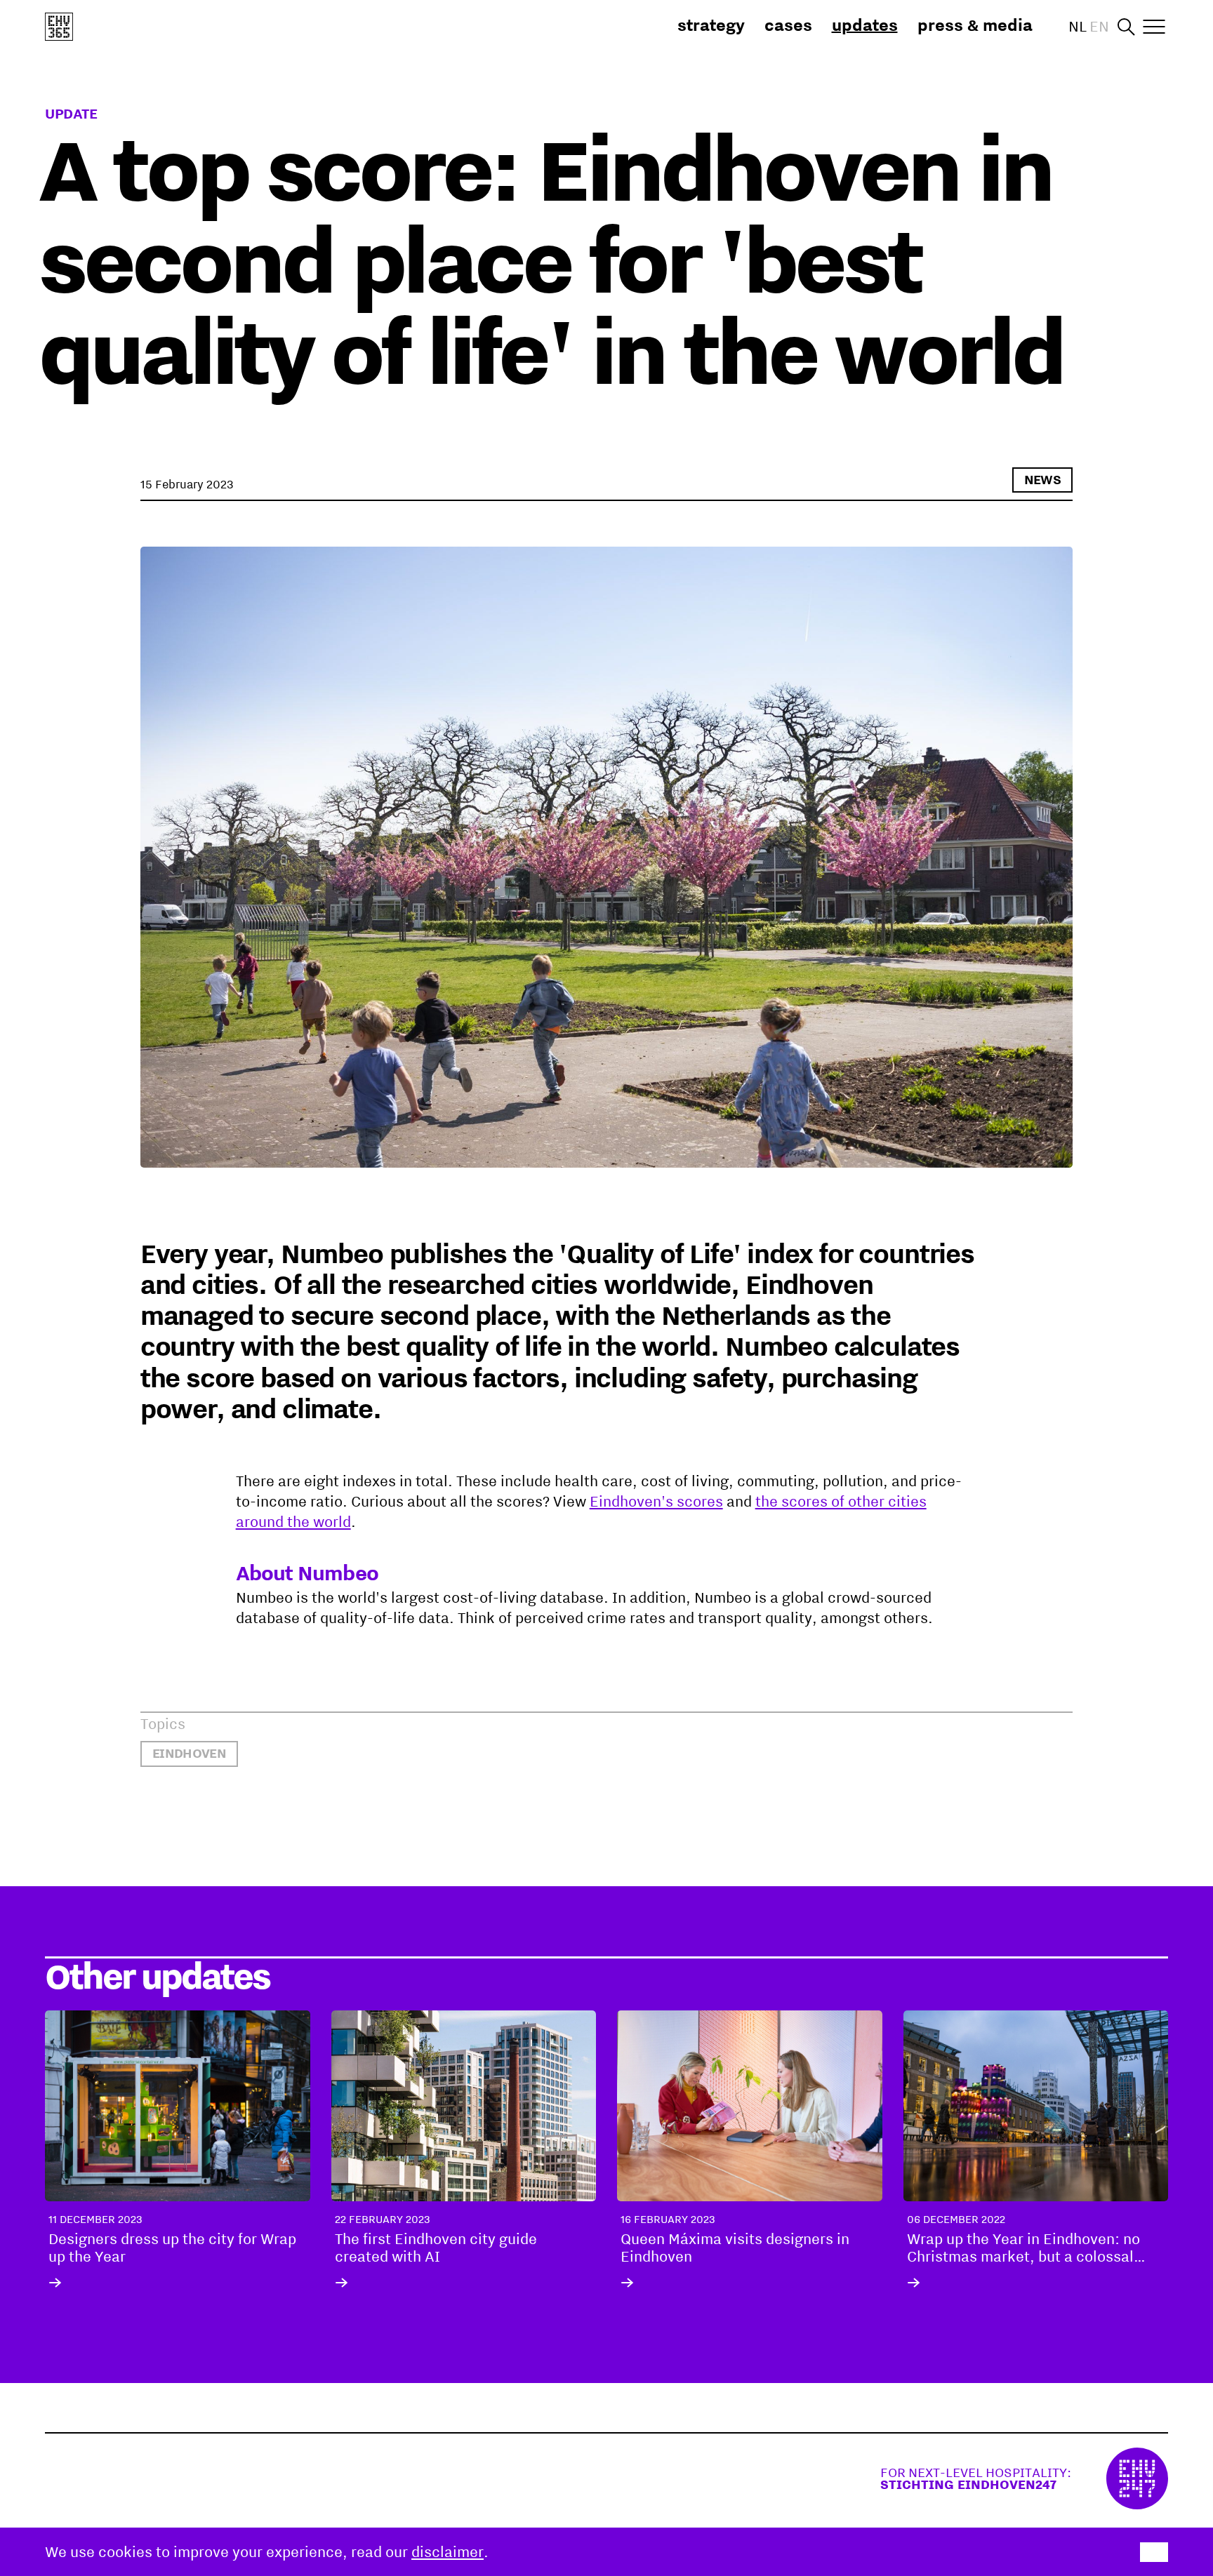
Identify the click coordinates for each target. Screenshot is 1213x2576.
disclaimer (448, 2551)
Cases (788, 25)
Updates (865, 25)
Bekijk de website (1024, 2478)
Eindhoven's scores (656, 1501)
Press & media (975, 25)
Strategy (711, 25)
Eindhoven (189, 1753)
